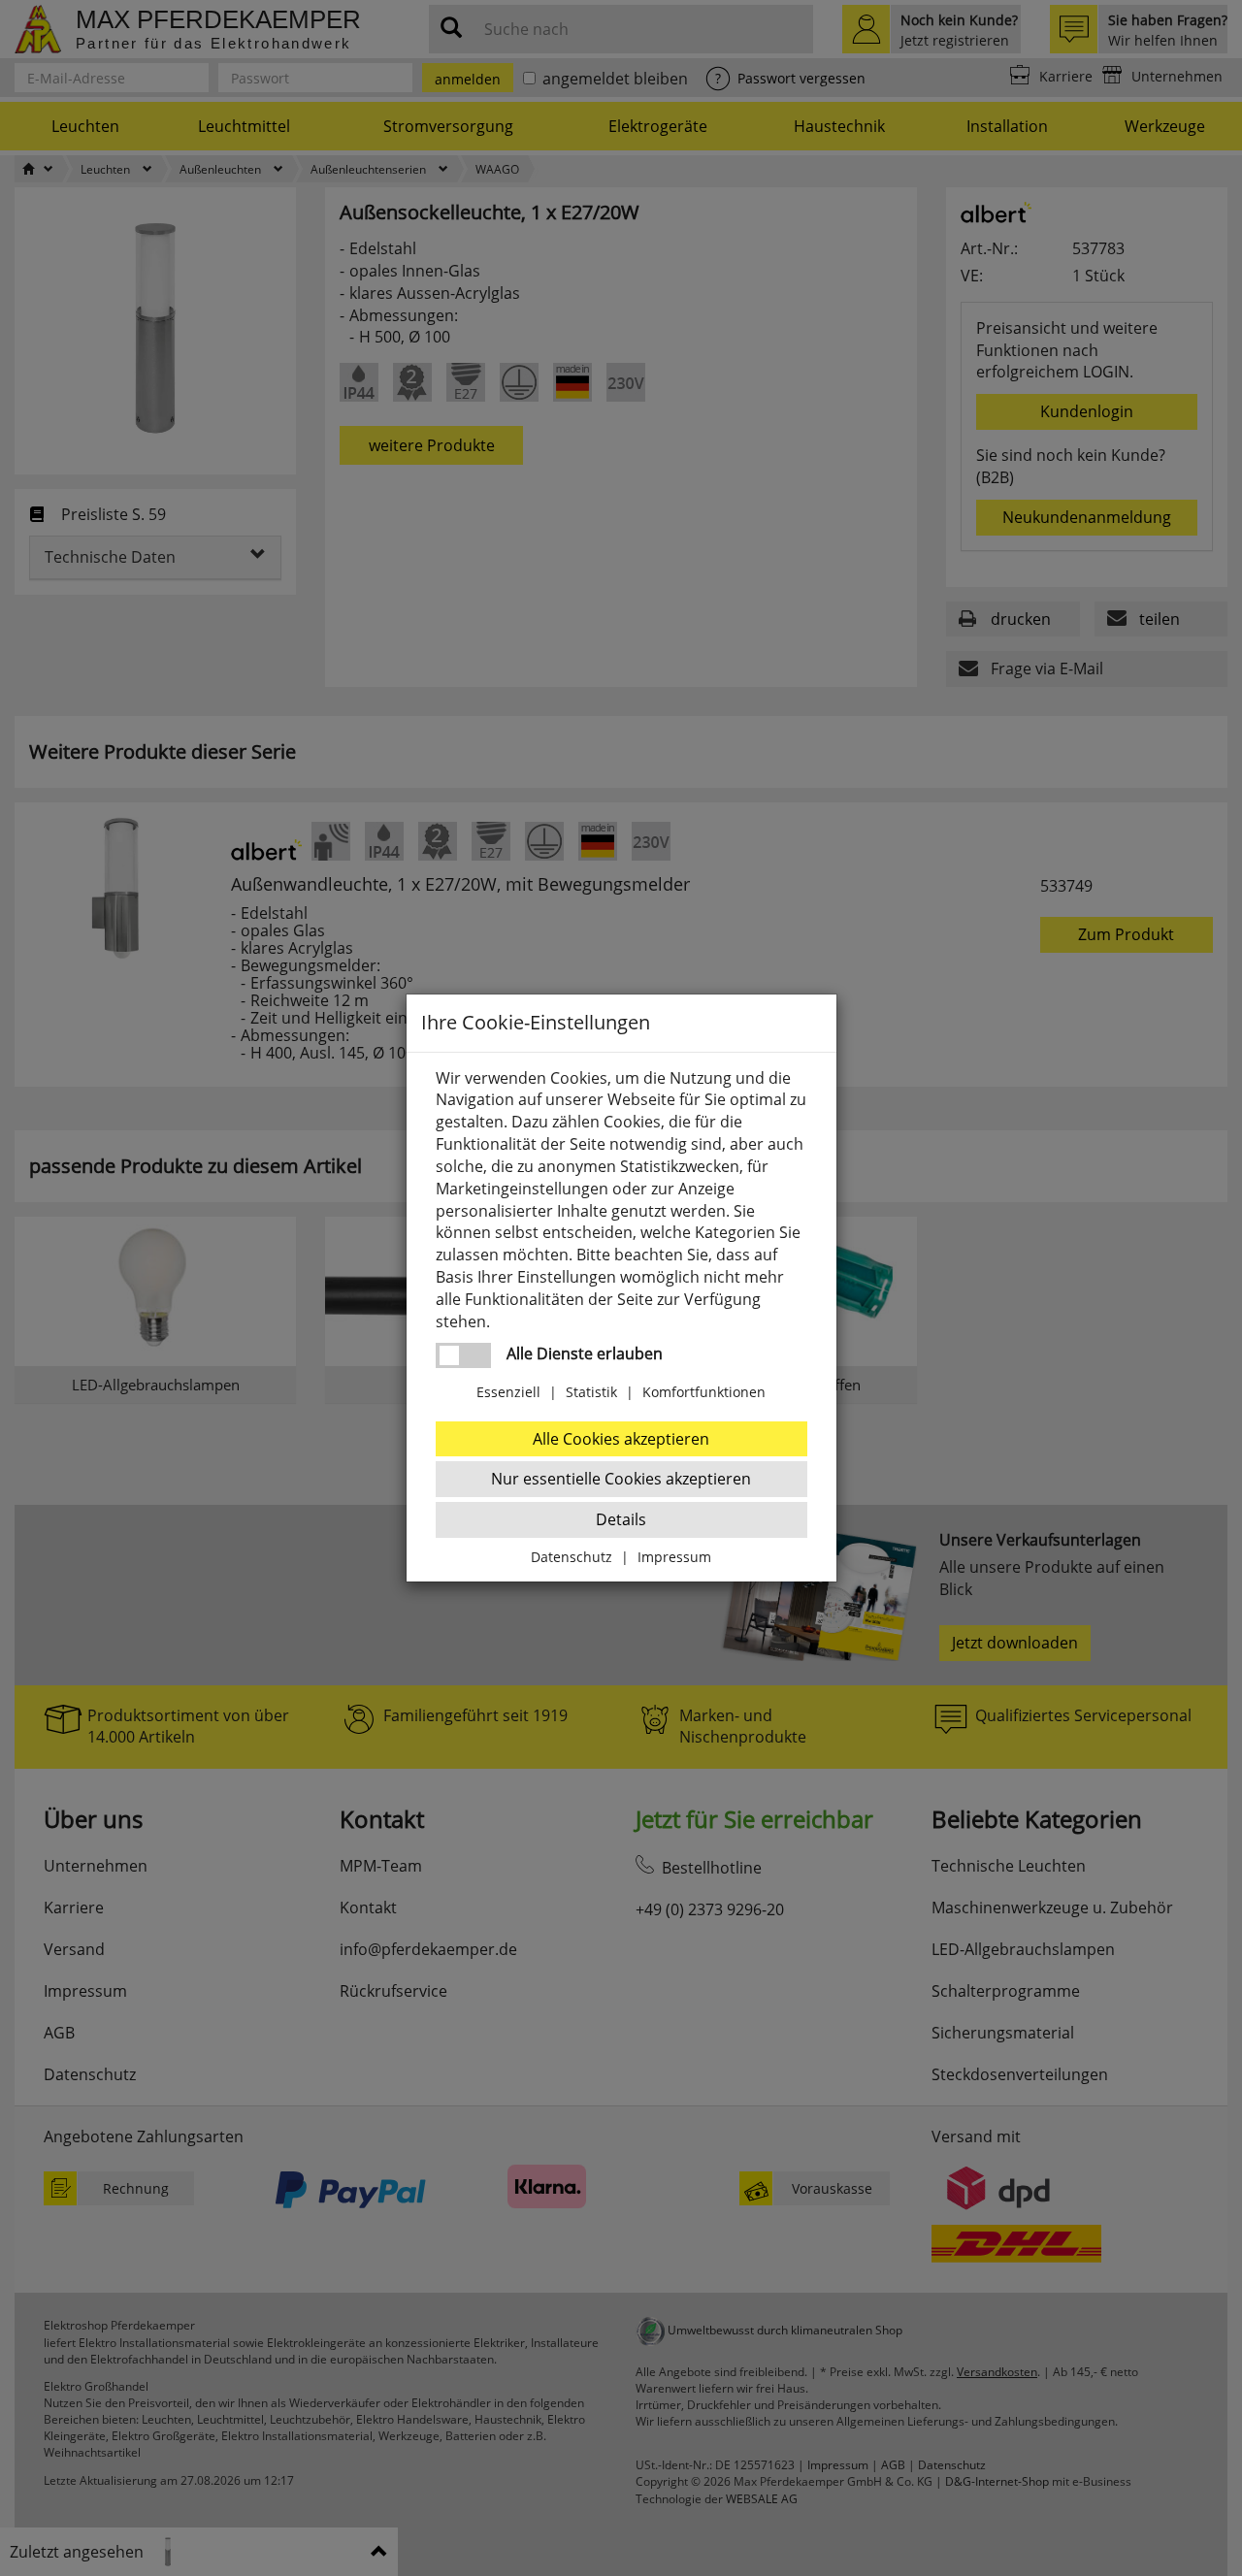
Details (621, 1519)
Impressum (674, 1557)
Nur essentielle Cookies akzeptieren (621, 1479)
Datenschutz (572, 1557)
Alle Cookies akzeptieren (621, 1439)
